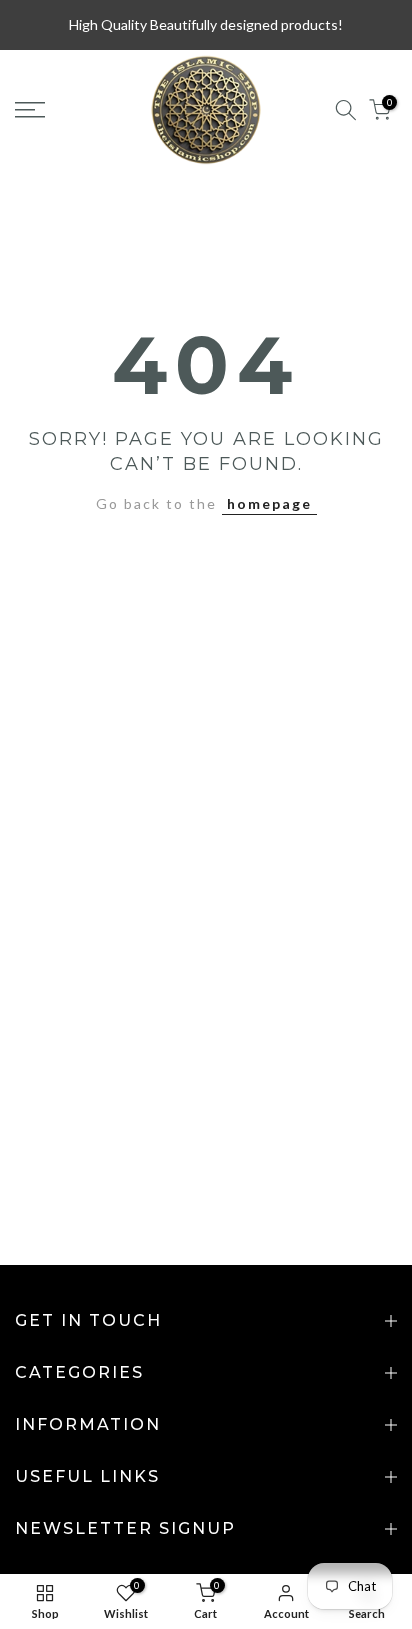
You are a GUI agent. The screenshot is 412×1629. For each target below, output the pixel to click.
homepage (269, 503)
